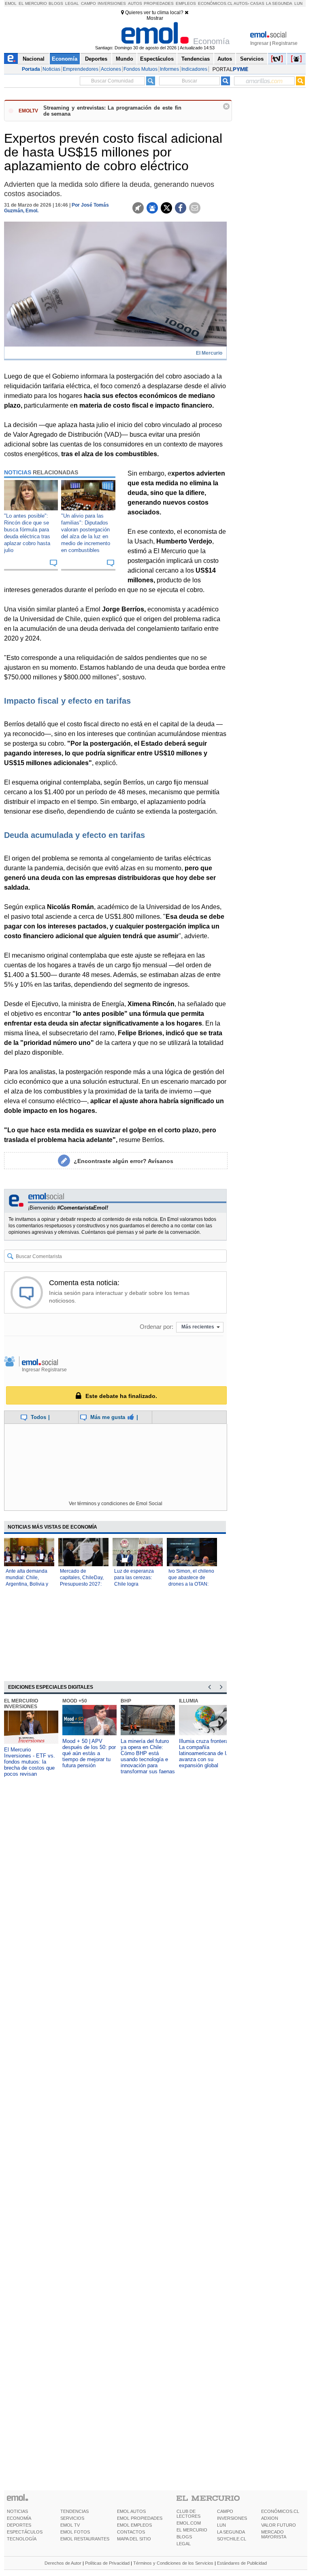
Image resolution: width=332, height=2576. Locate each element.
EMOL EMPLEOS (134, 2525)
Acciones (111, 69)
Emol (11, 3)
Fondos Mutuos (140, 69)
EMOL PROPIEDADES (140, 2518)
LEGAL (184, 2544)
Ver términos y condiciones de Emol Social (116, 1504)
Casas (257, 3)
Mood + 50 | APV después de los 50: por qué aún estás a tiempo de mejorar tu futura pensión (89, 1753)
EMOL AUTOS (131, 2511)
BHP (126, 1701)
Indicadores (194, 69)
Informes (169, 69)
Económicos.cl (215, 3)
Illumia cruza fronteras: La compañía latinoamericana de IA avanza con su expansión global (206, 1753)
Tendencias (196, 59)
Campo (88, 3)
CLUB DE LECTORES (188, 2514)
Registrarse (285, 43)
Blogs (56, 3)
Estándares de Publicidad (242, 2563)
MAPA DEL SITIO (134, 2539)
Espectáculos (157, 59)
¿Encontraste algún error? (123, 1161)
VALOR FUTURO (279, 2525)
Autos (135, 3)
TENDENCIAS (74, 2511)
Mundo (125, 59)
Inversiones (112, 3)
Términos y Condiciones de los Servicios (173, 2563)
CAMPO (225, 2511)
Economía (65, 59)
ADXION (270, 2518)
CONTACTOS (131, 2532)
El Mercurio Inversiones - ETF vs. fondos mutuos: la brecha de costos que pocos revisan (30, 1762)
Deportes (96, 59)
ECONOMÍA (19, 2518)
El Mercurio (33, 3)
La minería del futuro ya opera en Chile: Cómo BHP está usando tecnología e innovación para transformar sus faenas (148, 1756)
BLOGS (184, 2537)
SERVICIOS (72, 2518)
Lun (298, 3)
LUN (221, 2525)
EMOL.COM (189, 2523)
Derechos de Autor (63, 2563)
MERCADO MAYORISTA (274, 2534)
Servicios (252, 59)
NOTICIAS (17, 2511)
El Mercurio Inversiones (21, 1704)
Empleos (186, 3)
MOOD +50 (75, 1701)
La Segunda (279, 3)
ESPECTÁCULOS (25, 2532)
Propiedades (159, 3)
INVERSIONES (232, 2518)
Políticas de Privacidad (107, 2563)
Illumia (189, 1701)
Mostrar (155, 18)
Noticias (51, 69)
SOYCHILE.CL (232, 2539)
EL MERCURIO (192, 2530)
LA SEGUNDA (231, 2532)
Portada (31, 69)
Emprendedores (81, 69)
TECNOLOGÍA (22, 2539)
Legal (72, 3)
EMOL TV (70, 2525)
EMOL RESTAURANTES (85, 2539)
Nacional (34, 59)
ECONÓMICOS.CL (280, 2511)
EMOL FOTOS (75, 2532)
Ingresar (259, 43)
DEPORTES (19, 2525)
